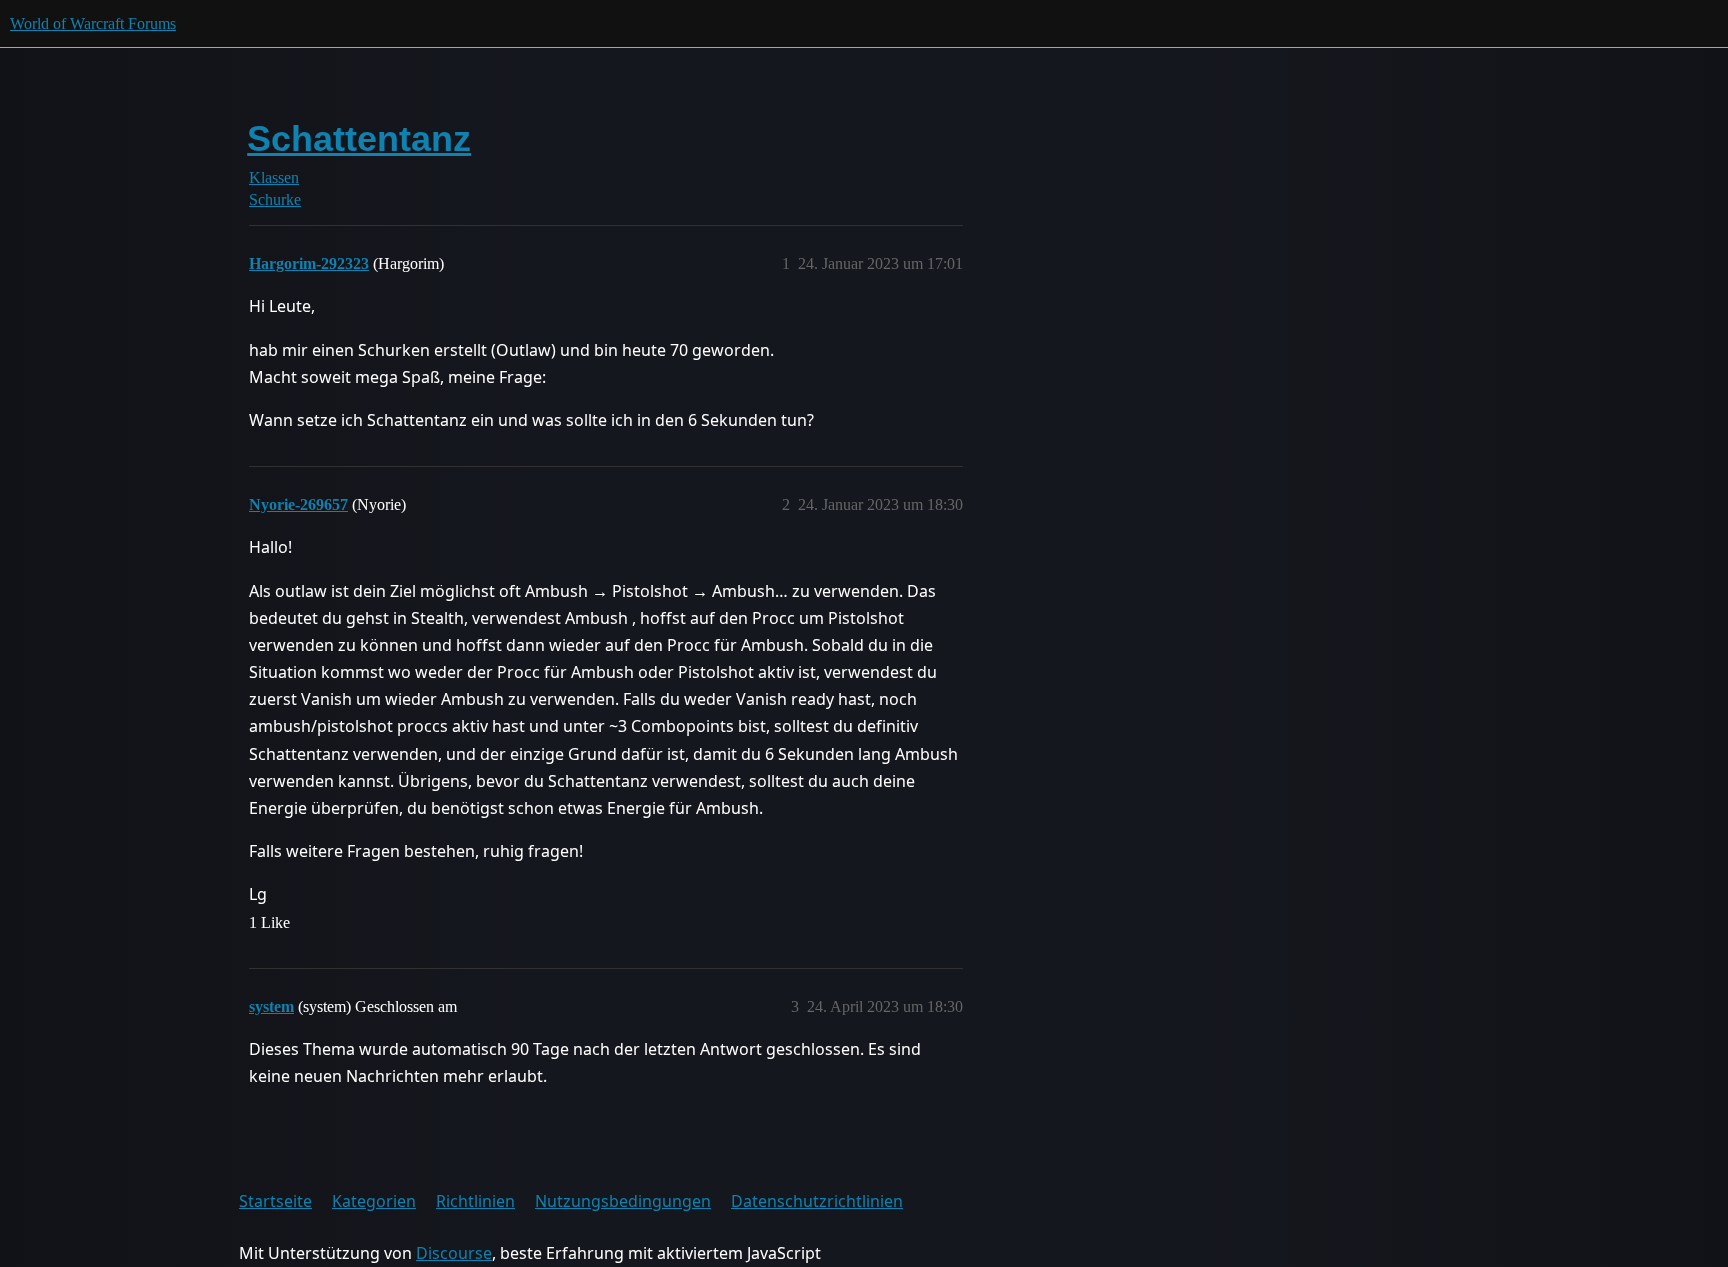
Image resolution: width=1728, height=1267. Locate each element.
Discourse (454, 1253)
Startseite (275, 1201)
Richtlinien (475, 1201)
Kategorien (374, 1201)
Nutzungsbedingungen (623, 1201)
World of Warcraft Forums (93, 23)
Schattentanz (359, 138)
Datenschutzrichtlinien (817, 1201)
